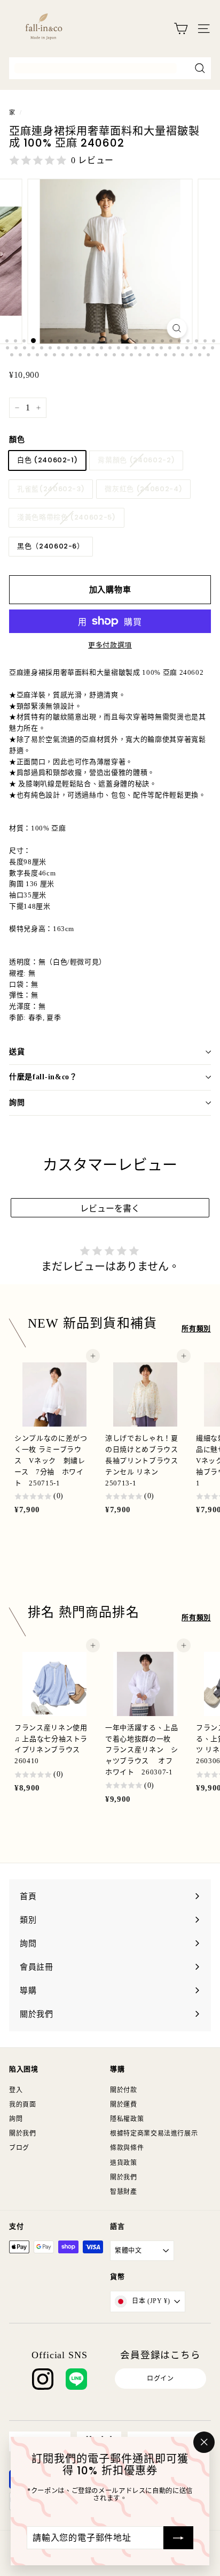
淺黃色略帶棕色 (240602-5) (66, 517)
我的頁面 (23, 2105)
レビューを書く (110, 1209)
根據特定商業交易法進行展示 (154, 2133)
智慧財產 (124, 2192)
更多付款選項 (110, 645)
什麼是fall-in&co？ (43, 1077)
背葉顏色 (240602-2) (136, 460)
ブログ (19, 2148)
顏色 (17, 440)
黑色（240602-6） (51, 546)
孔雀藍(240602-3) (51, 489)
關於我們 (23, 2133)
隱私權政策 (127, 2119)
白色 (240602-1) (47, 460)
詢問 (17, 1103)
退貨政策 (124, 2163)
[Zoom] (177, 328)
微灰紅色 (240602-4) (143, 489)
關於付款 (124, 2090)
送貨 (17, 1052)
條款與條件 (127, 2148)
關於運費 (124, 2105)
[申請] (178, 2537)
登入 (16, 2090)
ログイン (160, 2379)
